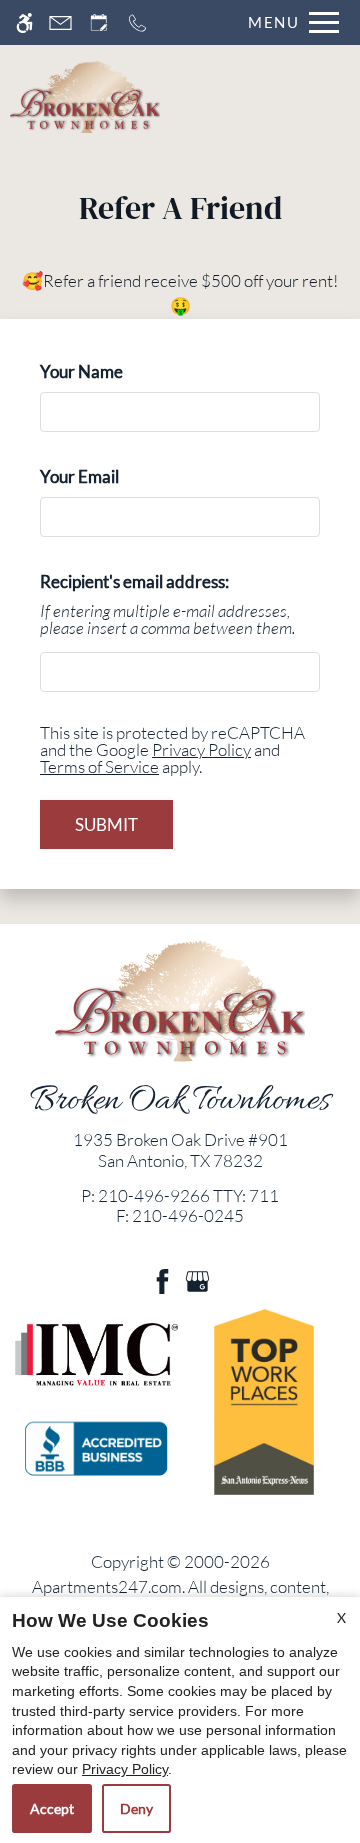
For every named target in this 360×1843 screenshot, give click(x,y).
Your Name (114, 371)
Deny (136, 1808)
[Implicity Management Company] (96, 1354)
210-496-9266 (188, 1195)
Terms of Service (99, 766)
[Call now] (137, 22)
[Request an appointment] (99, 22)
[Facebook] (162, 1279)
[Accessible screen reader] (24, 22)
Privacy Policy (201, 749)
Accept (52, 1808)
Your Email (112, 476)
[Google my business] (197, 1279)
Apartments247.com (107, 1586)
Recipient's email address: (134, 581)
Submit (106, 824)
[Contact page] (60, 22)
